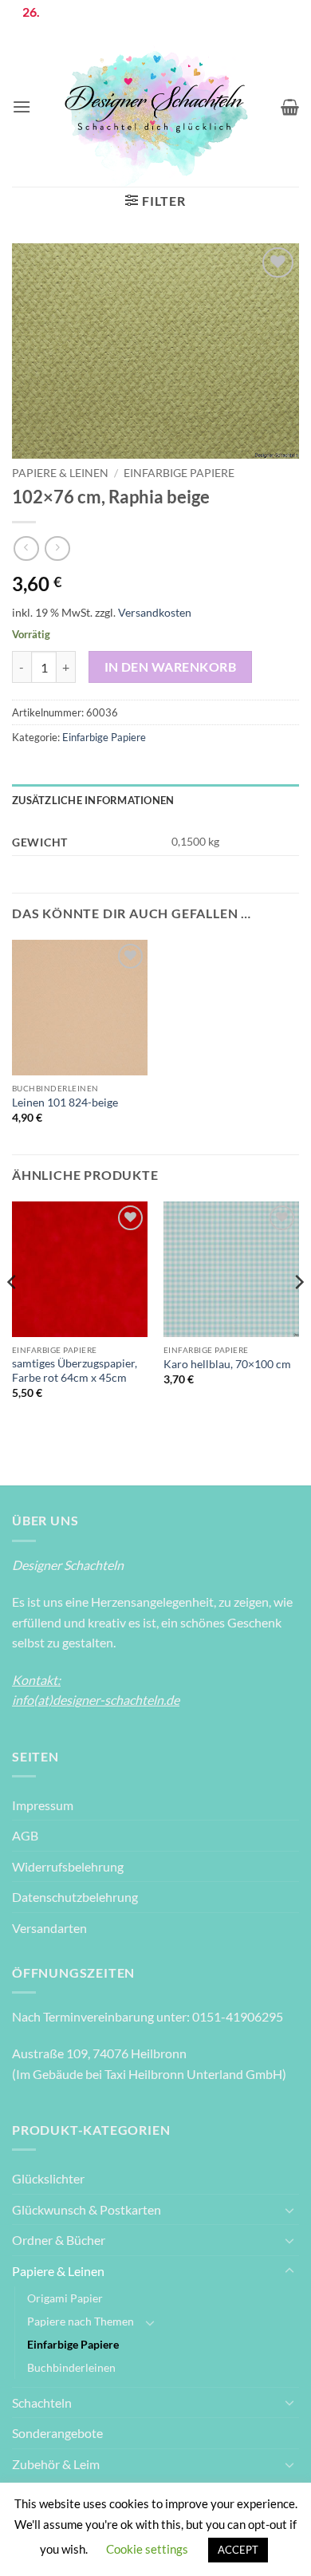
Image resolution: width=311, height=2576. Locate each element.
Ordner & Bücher (59, 2240)
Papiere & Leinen (60, 473)
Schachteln (42, 2402)
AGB (25, 1835)
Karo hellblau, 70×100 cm (227, 1364)
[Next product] (26, 548)
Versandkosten (155, 612)
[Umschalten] (289, 2210)
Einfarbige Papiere (179, 473)
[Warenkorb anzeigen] (290, 107)
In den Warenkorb (170, 667)
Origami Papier (65, 2298)
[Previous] (13, 1314)
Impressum (43, 1805)
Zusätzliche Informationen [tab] (93, 800)
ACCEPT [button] (238, 2550)
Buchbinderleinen (71, 2367)
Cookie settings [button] (147, 2549)
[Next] (298, 1314)
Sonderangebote (57, 2433)
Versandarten (49, 1928)
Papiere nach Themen (81, 2321)
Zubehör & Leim (56, 2464)
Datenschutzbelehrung (75, 1897)
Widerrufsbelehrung (68, 1866)
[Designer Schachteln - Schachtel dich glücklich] (156, 107)
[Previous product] (57, 548)
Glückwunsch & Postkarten (87, 2209)
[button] (22, 107)
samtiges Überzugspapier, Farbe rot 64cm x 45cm (75, 1371)
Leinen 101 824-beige (65, 1103)
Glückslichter (48, 2178)
